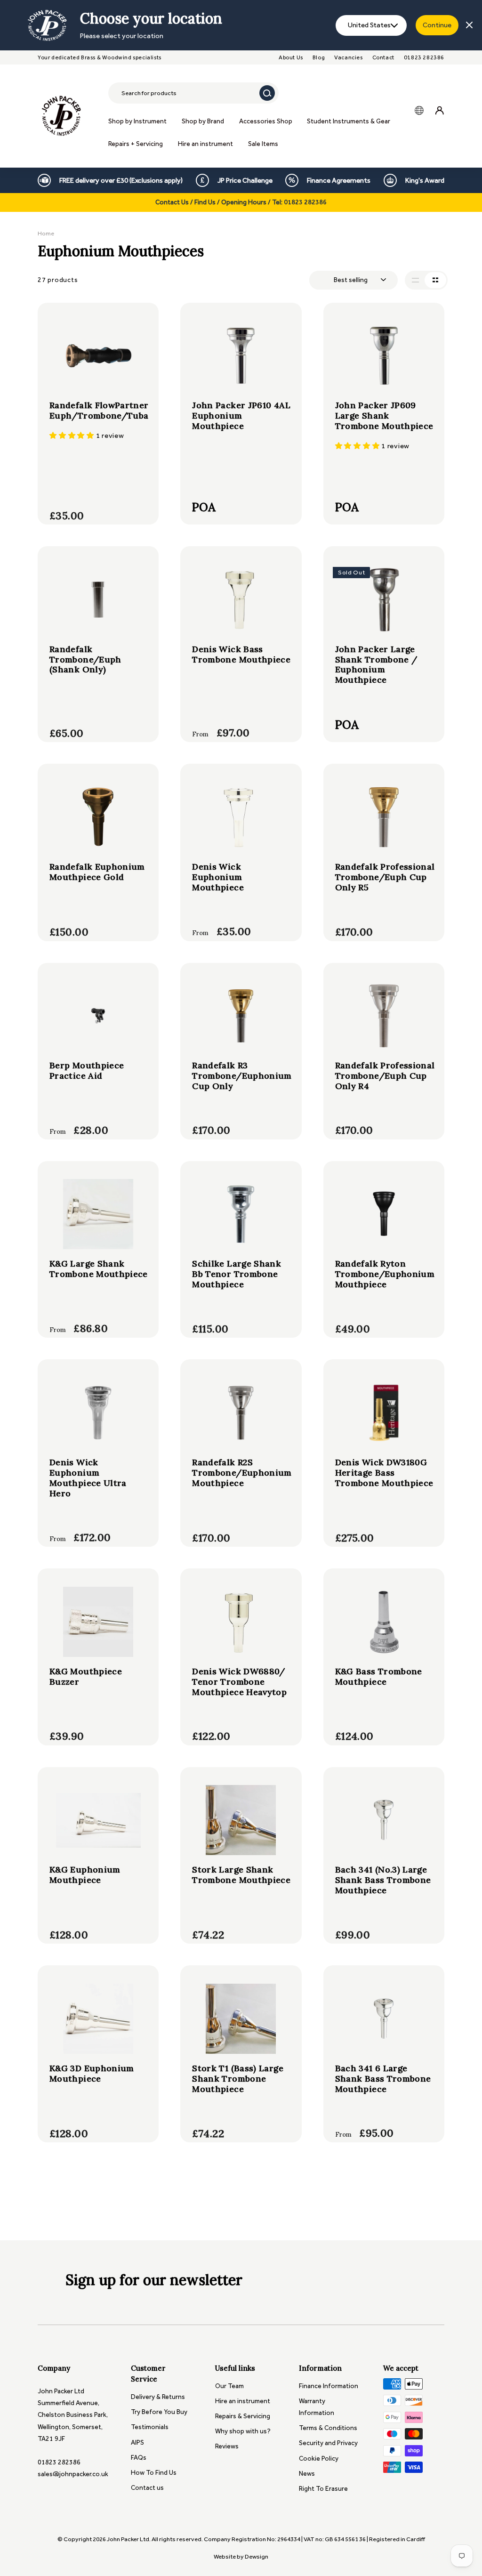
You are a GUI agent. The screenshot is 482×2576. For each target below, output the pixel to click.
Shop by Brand (203, 121)
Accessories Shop (266, 121)
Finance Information (329, 2386)
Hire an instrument (205, 144)
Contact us (147, 2488)
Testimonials (150, 2427)
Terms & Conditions (328, 2428)
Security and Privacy (328, 2443)
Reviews (227, 2446)
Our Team (229, 2386)
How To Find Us (154, 2473)
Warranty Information (317, 2407)
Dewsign (257, 2556)
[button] (73, 436)
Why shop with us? (243, 2431)
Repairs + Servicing (136, 144)
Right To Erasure (323, 2489)
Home (46, 233)
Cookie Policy (319, 2459)
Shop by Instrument (137, 121)
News (307, 2474)
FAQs (139, 2458)
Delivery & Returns (158, 2397)
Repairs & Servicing (243, 2416)
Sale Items (263, 144)
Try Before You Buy (159, 2412)
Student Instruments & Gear (349, 121)
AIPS (137, 2443)
